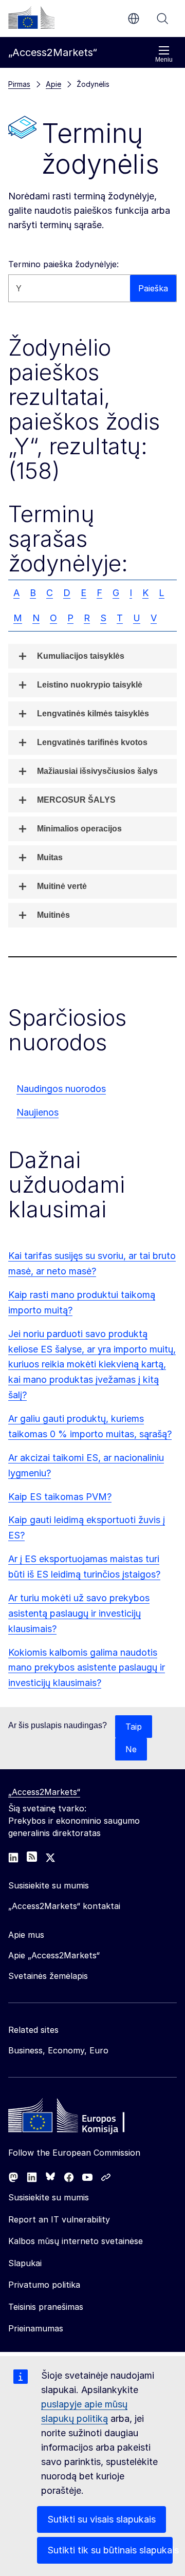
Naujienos (38, 1112)
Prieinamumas (36, 2328)
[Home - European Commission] (83, 2118)
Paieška (162, 18)
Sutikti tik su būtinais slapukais (110, 2550)
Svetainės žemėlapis (48, 1976)
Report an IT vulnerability (59, 2219)
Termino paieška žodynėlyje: (63, 264)
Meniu (164, 60)
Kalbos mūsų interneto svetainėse (76, 2241)
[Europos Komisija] (31, 17)
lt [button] (134, 18)
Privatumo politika (44, 2285)
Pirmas (19, 84)
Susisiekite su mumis (49, 2197)
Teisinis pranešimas (46, 2307)
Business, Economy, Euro (58, 2050)
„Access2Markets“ (44, 1792)
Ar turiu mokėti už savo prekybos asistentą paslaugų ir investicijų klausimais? (79, 1613)
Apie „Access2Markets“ (54, 1955)
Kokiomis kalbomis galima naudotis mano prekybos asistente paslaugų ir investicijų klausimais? (87, 1668)
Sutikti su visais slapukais (101, 2519)
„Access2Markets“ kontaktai (64, 1906)
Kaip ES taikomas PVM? (60, 1497)
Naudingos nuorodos (61, 1089)
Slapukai (25, 2263)
